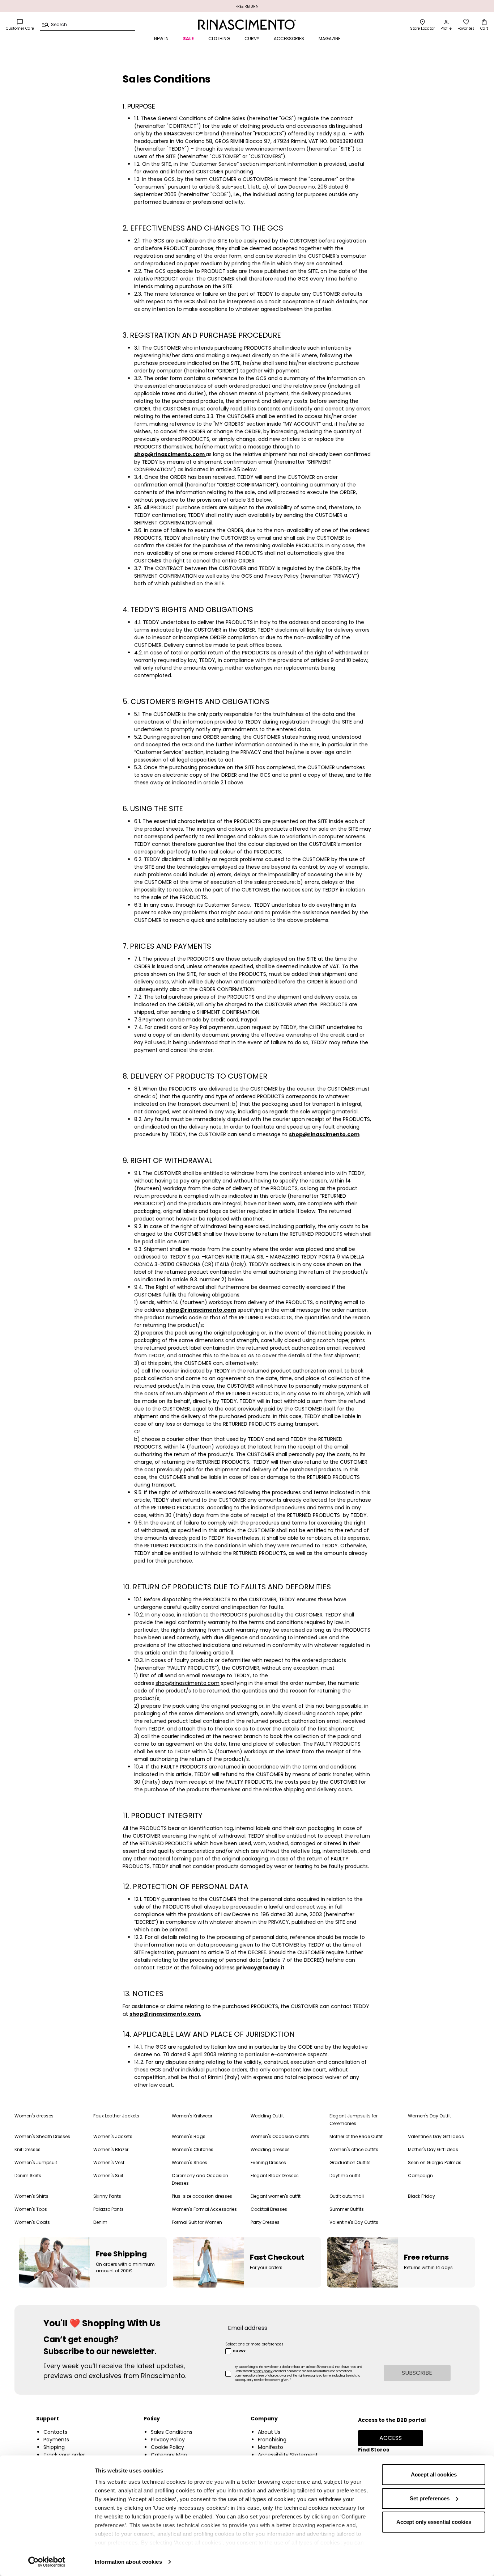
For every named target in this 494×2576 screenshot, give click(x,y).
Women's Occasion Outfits (280, 2136)
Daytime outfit (345, 2176)
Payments (56, 2440)
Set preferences (430, 2498)
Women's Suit (108, 2176)
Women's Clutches (193, 2149)
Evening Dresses (268, 2162)
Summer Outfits (347, 2209)
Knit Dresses (27, 2149)
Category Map (169, 2455)
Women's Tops (31, 2209)
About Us (269, 2432)
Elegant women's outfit (276, 2196)
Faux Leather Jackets (116, 2116)
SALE (188, 39)
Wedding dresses (270, 2149)
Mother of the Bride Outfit (356, 2136)
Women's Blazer (111, 2149)
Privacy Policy (168, 2440)
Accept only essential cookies (434, 2522)
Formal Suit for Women (197, 2222)
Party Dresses (265, 2222)
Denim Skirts (28, 2176)
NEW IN (161, 39)
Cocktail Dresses (269, 2209)
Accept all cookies (434, 2474)
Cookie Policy (167, 2447)
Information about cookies (128, 2562)
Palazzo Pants (108, 2209)
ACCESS (391, 2438)
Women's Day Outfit (429, 2116)
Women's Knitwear (192, 2116)
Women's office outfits (354, 2149)
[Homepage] (247, 25)
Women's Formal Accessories (204, 2209)
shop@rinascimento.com (188, 1683)
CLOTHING (219, 39)
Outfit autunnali (347, 2196)
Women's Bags (189, 2136)
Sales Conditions (172, 2432)
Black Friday (421, 2196)
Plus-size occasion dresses (202, 2196)
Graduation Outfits (350, 2162)
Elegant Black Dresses (275, 2176)
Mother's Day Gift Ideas (433, 2149)
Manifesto (271, 2447)
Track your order (64, 2455)
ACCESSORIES (289, 39)
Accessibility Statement (288, 2455)
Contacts (55, 2432)
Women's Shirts (31, 2196)
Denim (100, 2222)
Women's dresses (34, 2116)
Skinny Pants (107, 2196)
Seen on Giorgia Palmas (435, 2162)
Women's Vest (109, 2162)
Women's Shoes (189, 2162)
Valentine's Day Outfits (354, 2222)
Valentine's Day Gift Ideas (436, 2136)
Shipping (54, 2447)
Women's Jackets (113, 2136)
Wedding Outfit (267, 2116)
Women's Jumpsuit (36, 2162)
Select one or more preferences (254, 2344)
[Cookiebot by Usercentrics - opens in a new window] (47, 2562)
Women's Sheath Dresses (42, 2136)
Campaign (420, 2176)
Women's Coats (32, 2222)
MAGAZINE (329, 39)
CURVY (252, 39)
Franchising (272, 2440)
